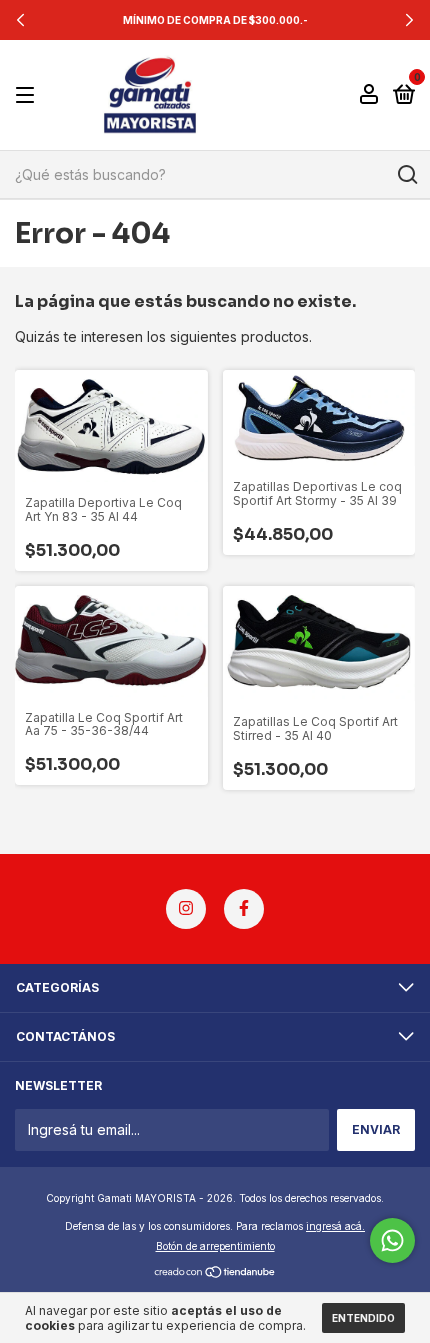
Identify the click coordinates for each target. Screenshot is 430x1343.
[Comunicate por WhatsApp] (392, 1240)
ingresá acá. (335, 1226)
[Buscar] (406, 175)
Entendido (363, 1318)
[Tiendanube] (215, 1273)
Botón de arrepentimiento (215, 1246)
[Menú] (28, 95)
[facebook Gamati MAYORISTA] (244, 909)
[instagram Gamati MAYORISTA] (186, 909)
